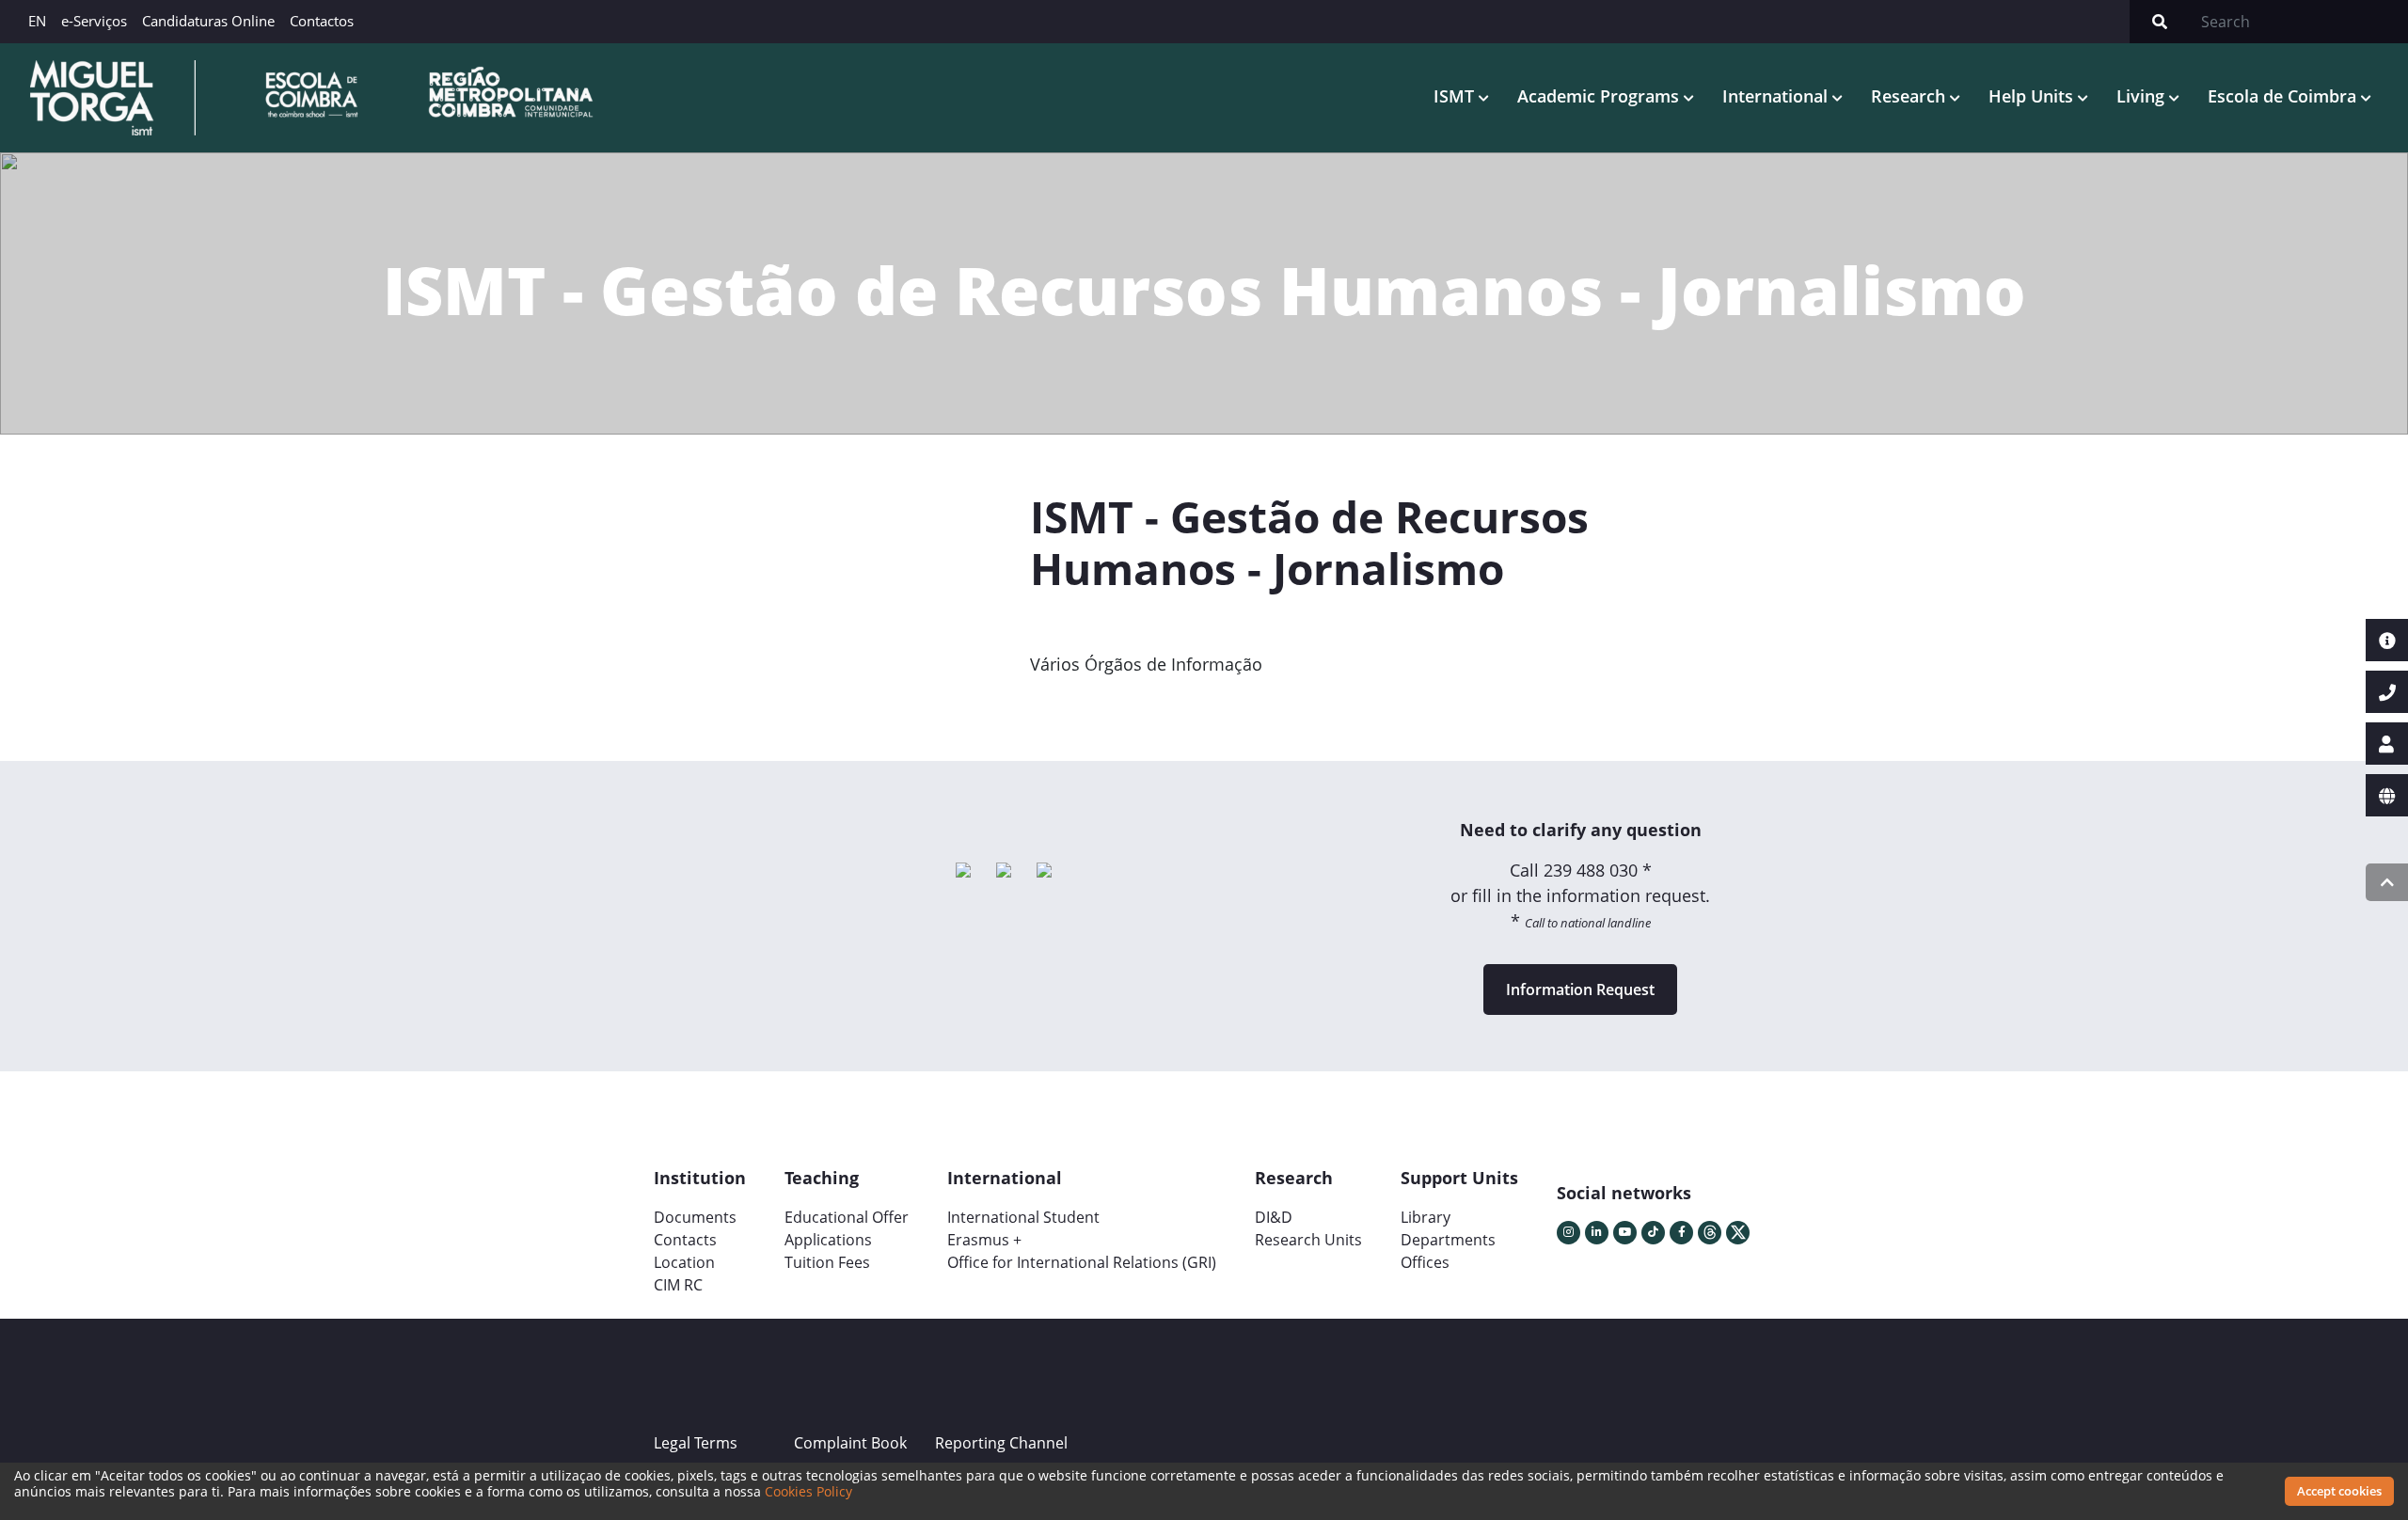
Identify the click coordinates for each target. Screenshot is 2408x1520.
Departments (1448, 1240)
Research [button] (1910, 96)
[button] (1085, 707)
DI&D (1274, 1217)
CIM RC (678, 1285)
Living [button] (2143, 96)
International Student (1023, 1217)
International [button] (1777, 96)
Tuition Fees (827, 1262)
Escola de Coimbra (2284, 96)
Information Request (1580, 990)
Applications (828, 1240)
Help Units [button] (2033, 96)
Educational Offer (847, 1217)
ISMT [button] (1456, 96)
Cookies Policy (808, 1491)
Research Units (1308, 1240)
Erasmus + (984, 1240)
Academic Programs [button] (1600, 96)
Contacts (685, 1240)
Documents (695, 1217)
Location (684, 1262)
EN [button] (37, 21)
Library (1426, 1217)
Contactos (322, 21)
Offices (1425, 1262)
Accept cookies (2339, 1491)
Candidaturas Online (208, 21)
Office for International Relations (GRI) (1082, 1262)
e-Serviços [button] (94, 21)
